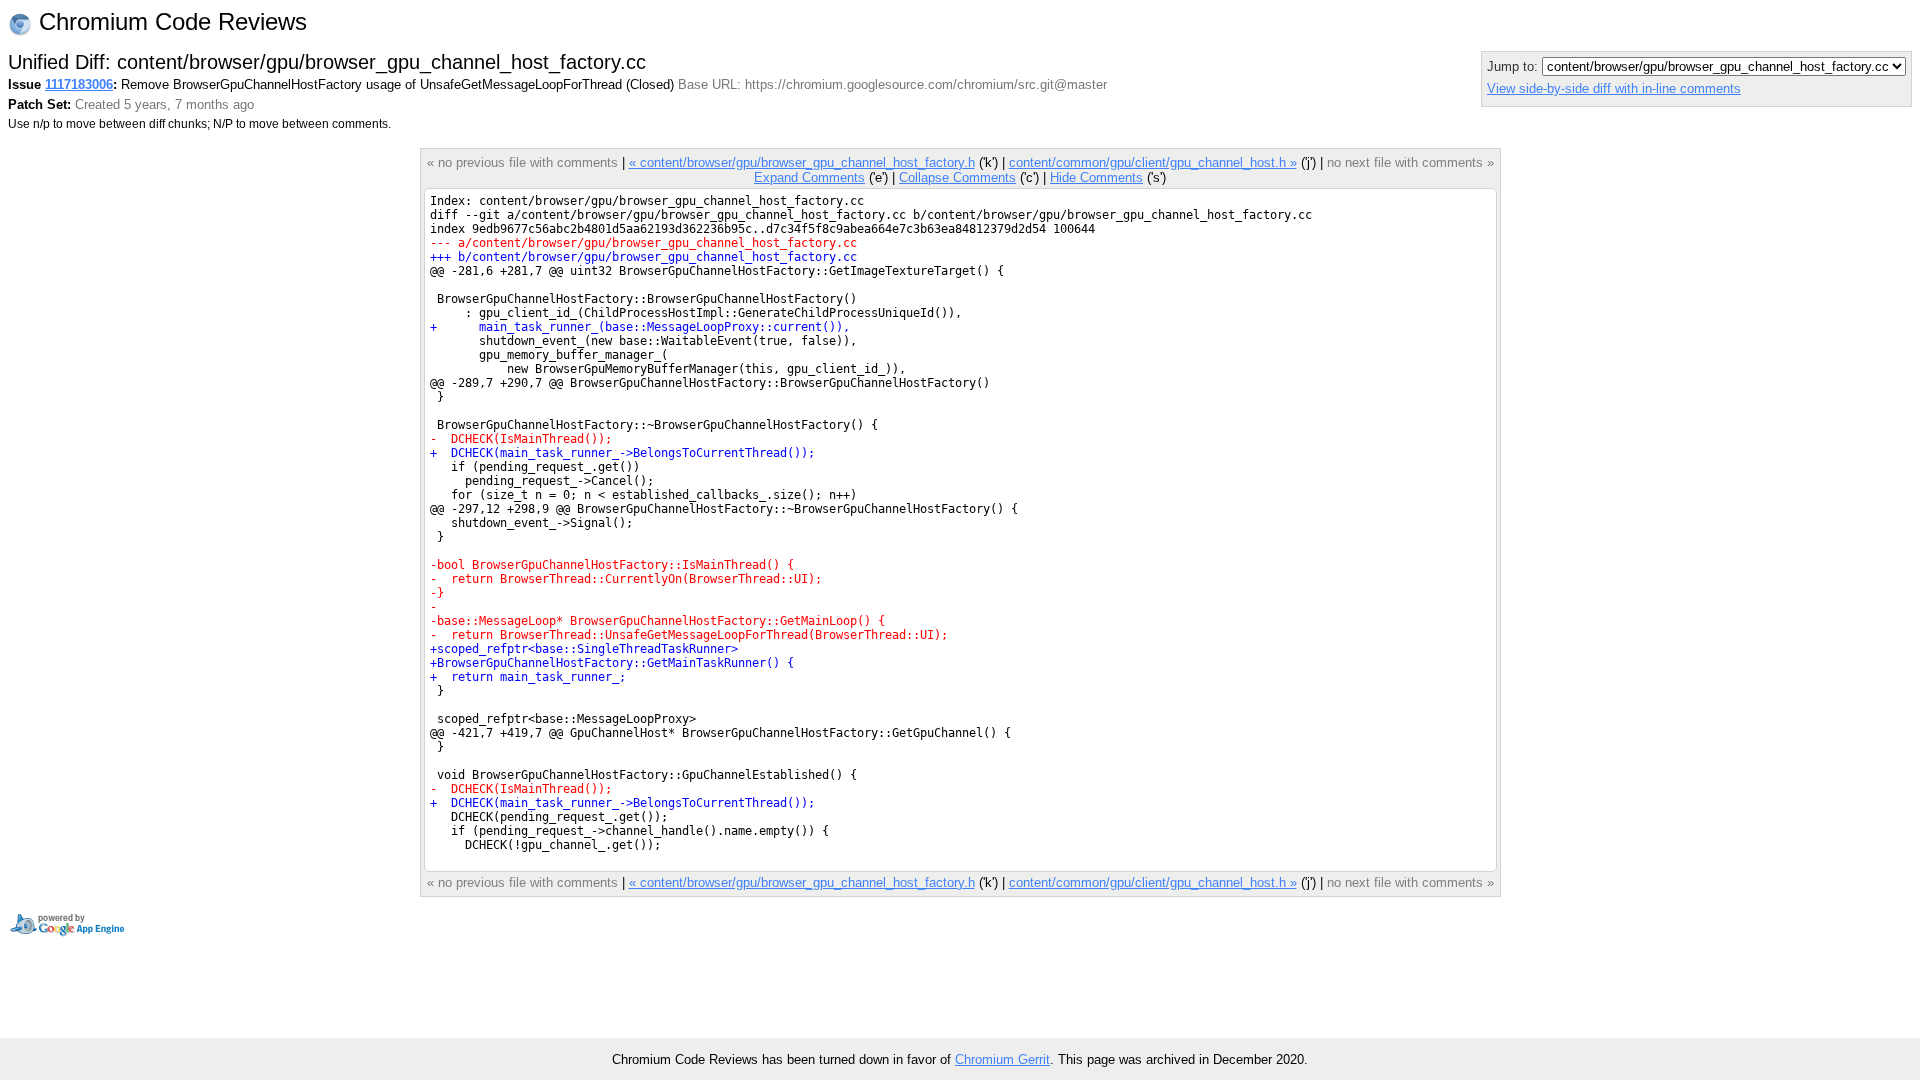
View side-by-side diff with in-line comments (1614, 88)
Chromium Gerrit (1002, 1059)
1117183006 (79, 84)
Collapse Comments (957, 177)
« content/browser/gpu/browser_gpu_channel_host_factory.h (802, 162)
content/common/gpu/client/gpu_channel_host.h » (1153, 162)
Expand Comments (809, 177)
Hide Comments (1096, 177)
